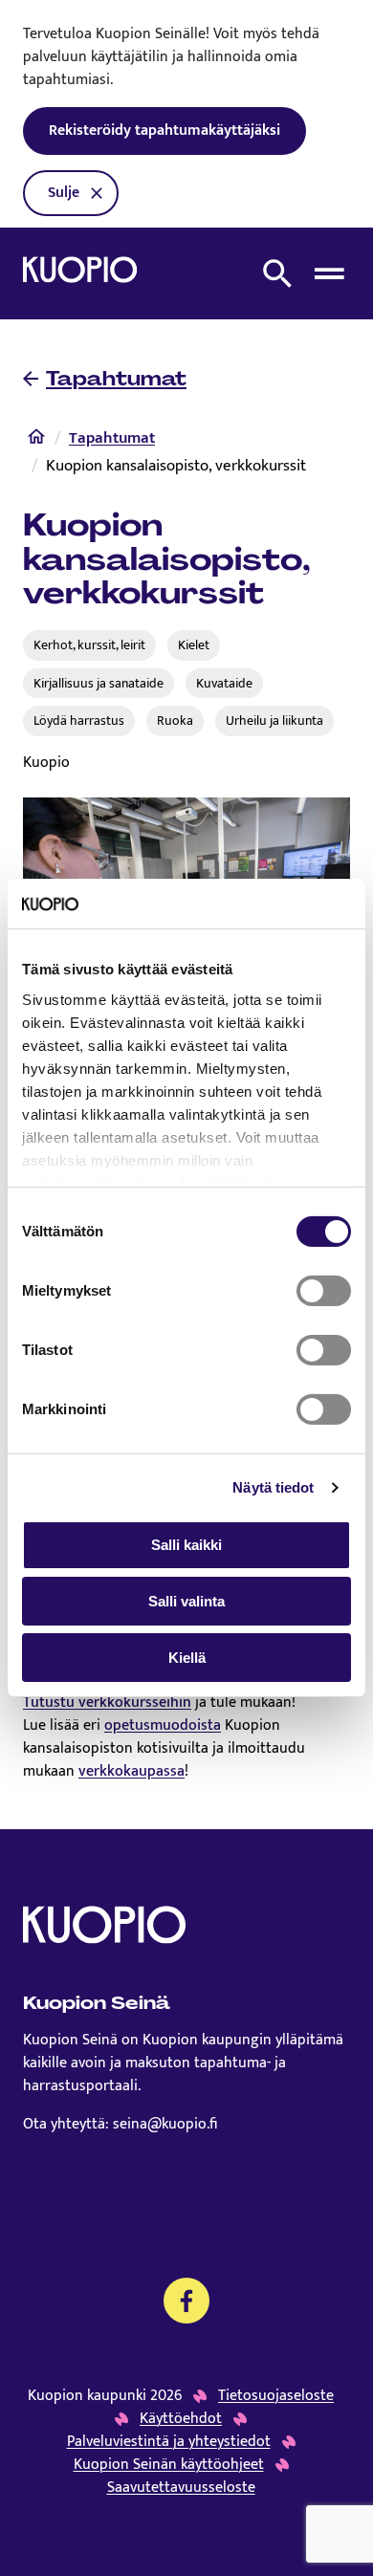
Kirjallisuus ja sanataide (99, 683)
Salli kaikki (186, 1545)
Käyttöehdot (181, 2419)
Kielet (194, 645)
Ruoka (175, 720)
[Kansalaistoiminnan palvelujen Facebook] (186, 2301)
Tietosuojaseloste (276, 2396)
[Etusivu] (36, 441)
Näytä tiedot (273, 1487)
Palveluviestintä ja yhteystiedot (169, 2442)
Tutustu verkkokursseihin (107, 1703)
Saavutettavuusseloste (181, 2488)
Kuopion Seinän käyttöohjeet (169, 2465)
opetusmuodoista (163, 1725)
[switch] (324, 1291)
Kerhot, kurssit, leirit (89, 645)
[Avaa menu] (329, 273)
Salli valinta (186, 1601)
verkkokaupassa (132, 1771)
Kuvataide (224, 683)
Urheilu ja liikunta (274, 720)
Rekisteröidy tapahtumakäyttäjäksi (165, 131)
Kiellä (187, 1658)
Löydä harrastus (79, 720)
